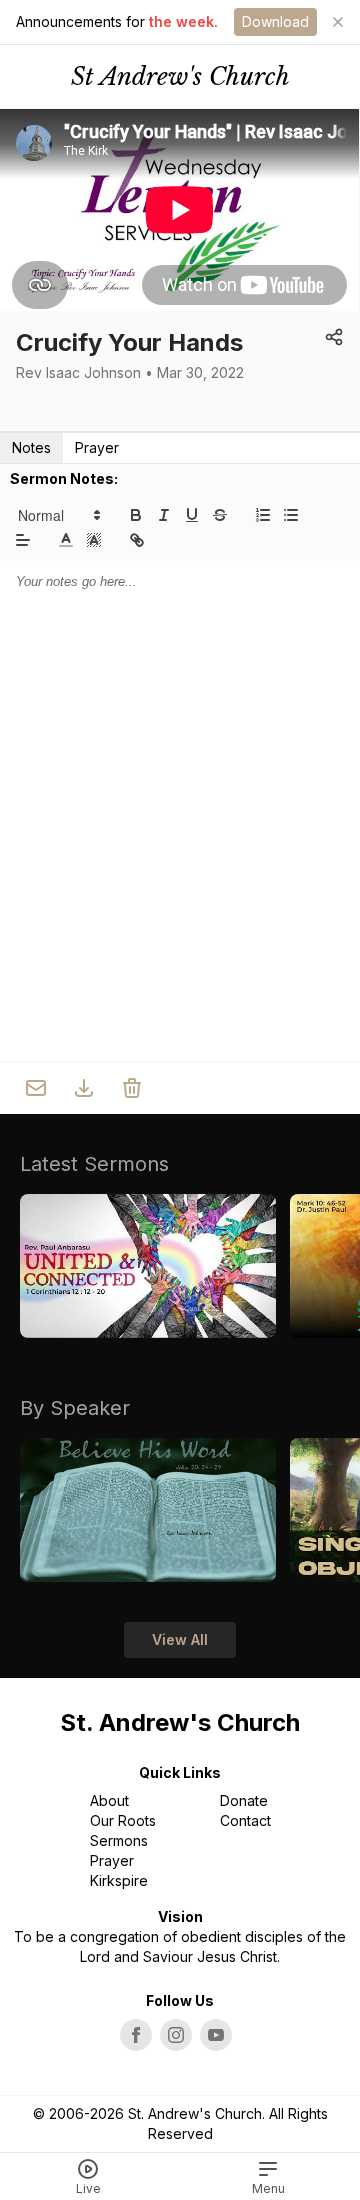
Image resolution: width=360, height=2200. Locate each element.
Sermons (119, 1840)
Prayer (97, 447)
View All (180, 1639)
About (109, 1800)
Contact (245, 1820)
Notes (31, 447)
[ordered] (263, 515)
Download (275, 21)
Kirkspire (119, 1880)
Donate (244, 1800)
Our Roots (123, 1820)
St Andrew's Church (180, 76)
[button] (58, 515)
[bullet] (291, 515)
